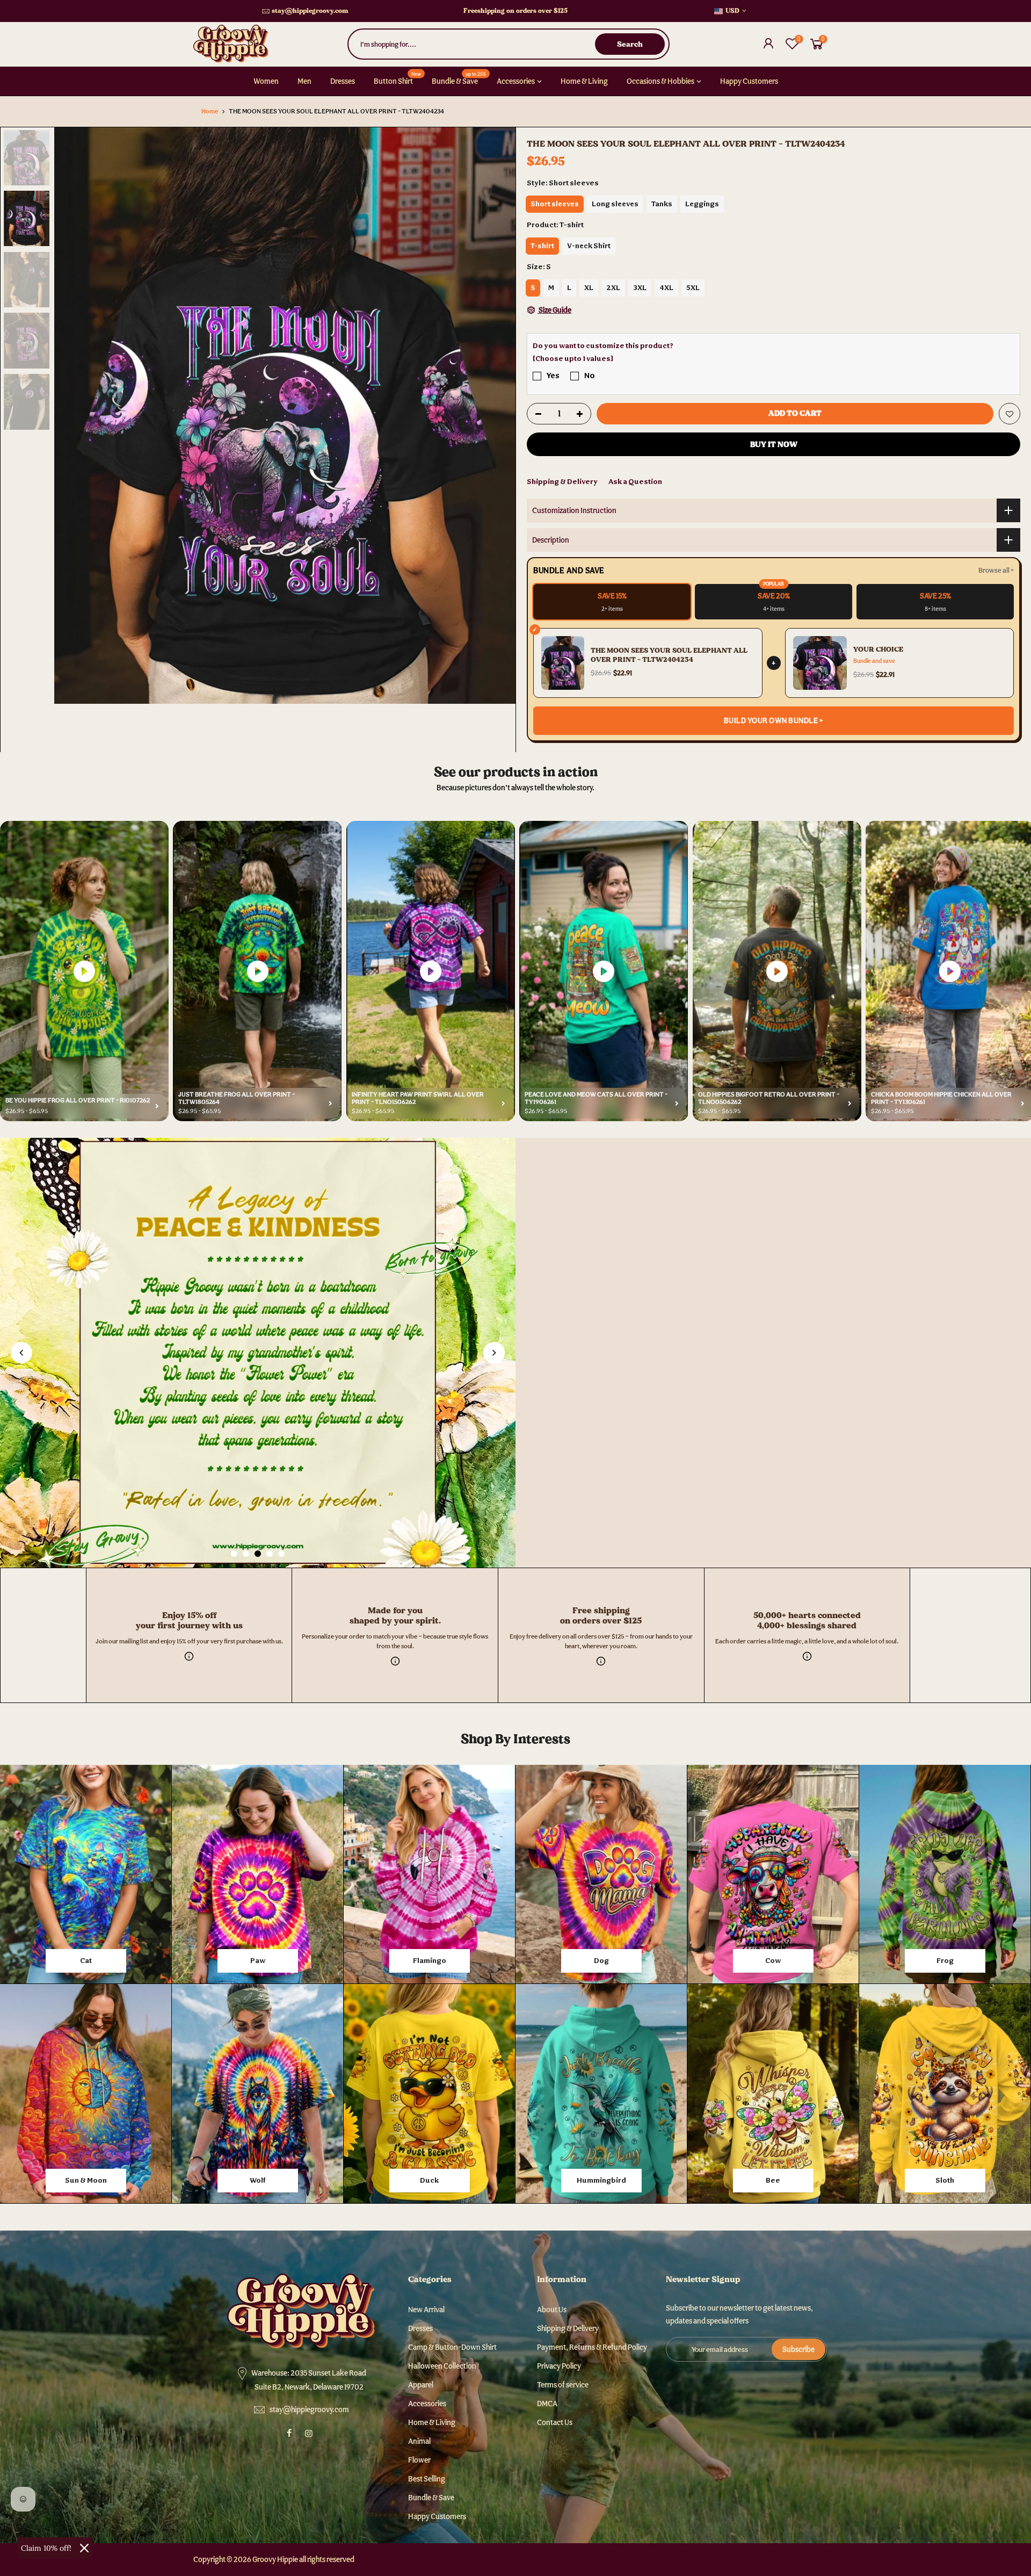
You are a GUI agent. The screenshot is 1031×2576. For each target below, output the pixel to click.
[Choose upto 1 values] (573, 358)
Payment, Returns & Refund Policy (592, 2347)
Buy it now (774, 444)
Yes (553, 375)
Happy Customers (749, 81)
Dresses (343, 81)
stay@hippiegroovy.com (310, 11)
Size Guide (554, 310)
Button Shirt (398, 78)
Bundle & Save (459, 78)
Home (210, 111)
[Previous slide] (21, 1353)
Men (304, 81)
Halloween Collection (442, 2366)
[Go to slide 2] (246, 1554)
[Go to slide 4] (270, 1554)
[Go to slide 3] (258, 1554)
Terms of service (563, 2385)
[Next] (497, 415)
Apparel (421, 2385)
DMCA (547, 2404)
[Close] (84, 2548)
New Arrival (426, 2310)
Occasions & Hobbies (660, 81)
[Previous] (73, 415)
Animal (419, 2441)
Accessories (516, 81)
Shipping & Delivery (562, 481)
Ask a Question (635, 481)
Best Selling (427, 2479)
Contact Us (555, 2422)
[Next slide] (494, 1353)
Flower (419, 2460)
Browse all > (996, 570)
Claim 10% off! (46, 2548)
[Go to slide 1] (234, 1554)
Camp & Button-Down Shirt (452, 2347)
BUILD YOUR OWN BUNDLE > (774, 720)
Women (266, 81)
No (590, 375)
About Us (552, 2310)
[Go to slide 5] (281, 1554)
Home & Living (584, 81)
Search (630, 44)
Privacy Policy (559, 2366)
